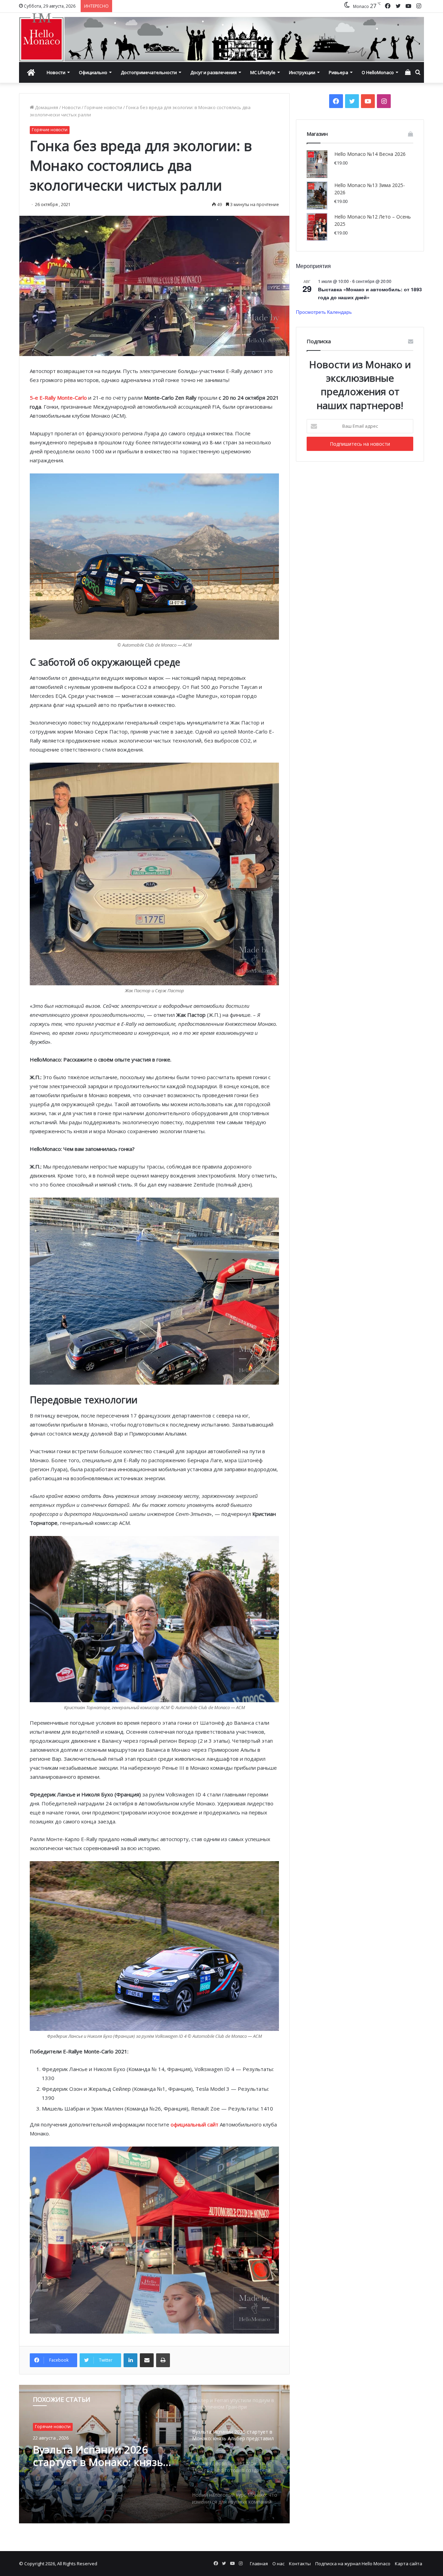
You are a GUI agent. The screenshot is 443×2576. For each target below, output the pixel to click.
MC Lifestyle (263, 72)
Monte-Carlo (72, 398)
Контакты (300, 2564)
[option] (154, 2454)
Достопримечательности (149, 72)
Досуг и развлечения (214, 72)
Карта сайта (409, 2564)
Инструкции (302, 72)
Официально (93, 72)
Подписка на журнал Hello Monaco (353, 2564)
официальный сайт (195, 2124)
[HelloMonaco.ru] (221, 37)
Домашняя (46, 107)
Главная (259, 2564)
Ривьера (338, 72)
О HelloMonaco (378, 72)
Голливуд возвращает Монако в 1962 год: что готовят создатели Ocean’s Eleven (101, 2456)
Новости (56, 72)
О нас (278, 2564)
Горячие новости (103, 107)
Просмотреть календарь (324, 312)
